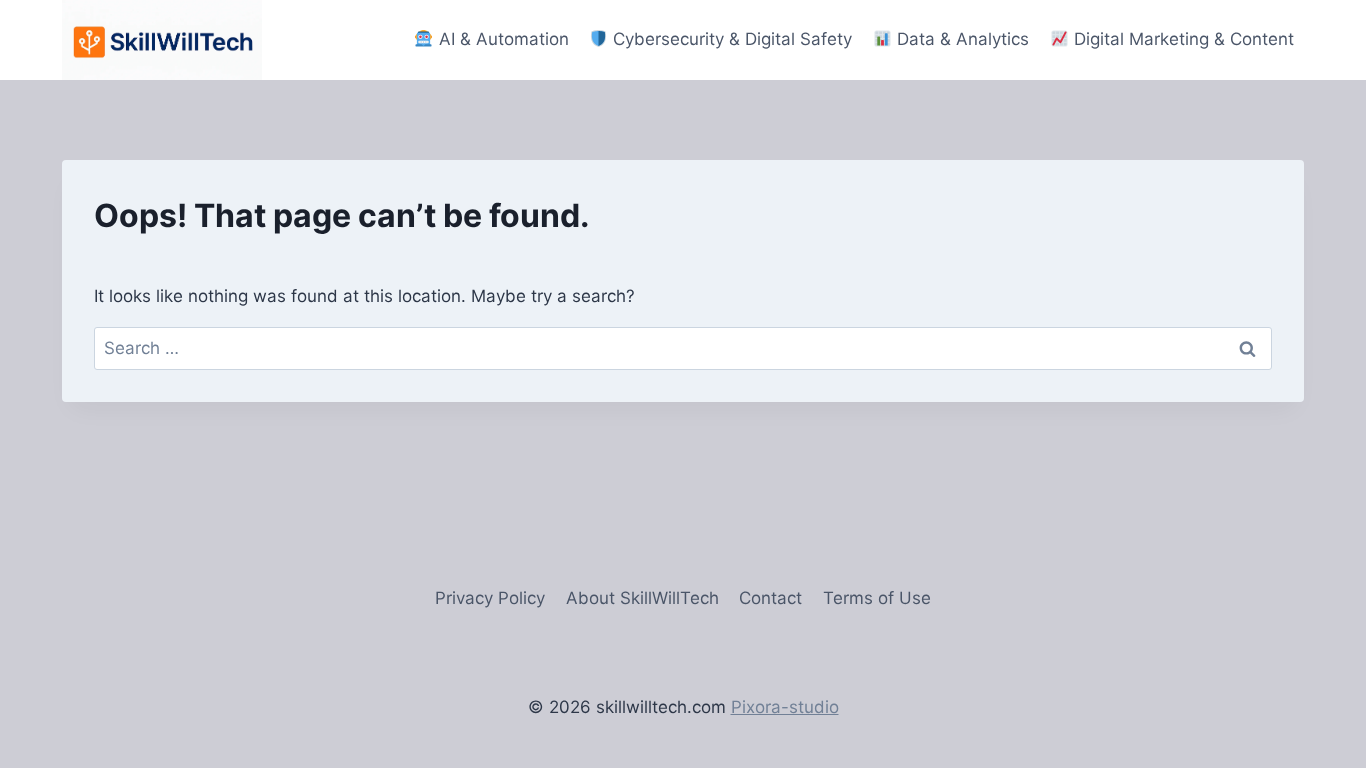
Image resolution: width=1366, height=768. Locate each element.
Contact (770, 598)
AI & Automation (501, 39)
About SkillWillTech (642, 598)
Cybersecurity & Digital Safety (730, 39)
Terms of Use (877, 598)
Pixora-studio (785, 707)
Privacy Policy (490, 598)
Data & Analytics (960, 39)
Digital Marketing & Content (1181, 39)
